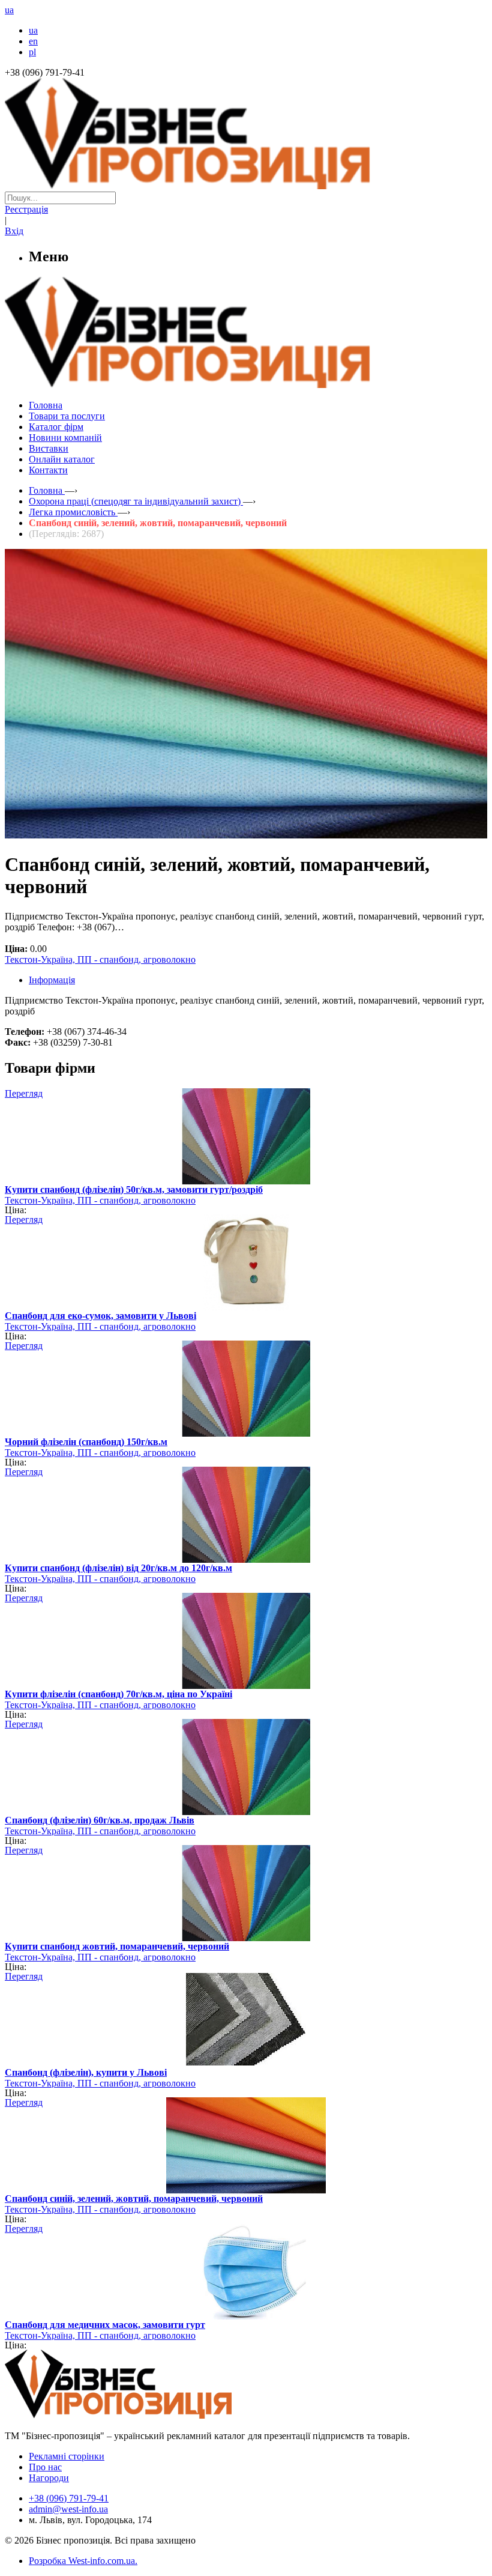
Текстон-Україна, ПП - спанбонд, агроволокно (100, 959)
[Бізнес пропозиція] (246, 186)
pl (32, 52)
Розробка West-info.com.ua (82, 2561)
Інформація (52, 980)
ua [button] (9, 10)
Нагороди (49, 2478)
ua (33, 30)
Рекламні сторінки (67, 2456)
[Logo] (155, 2415)
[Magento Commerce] (246, 383)
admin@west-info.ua (68, 2509)
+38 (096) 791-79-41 (69, 2498)
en (33, 41)
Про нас (45, 2467)
